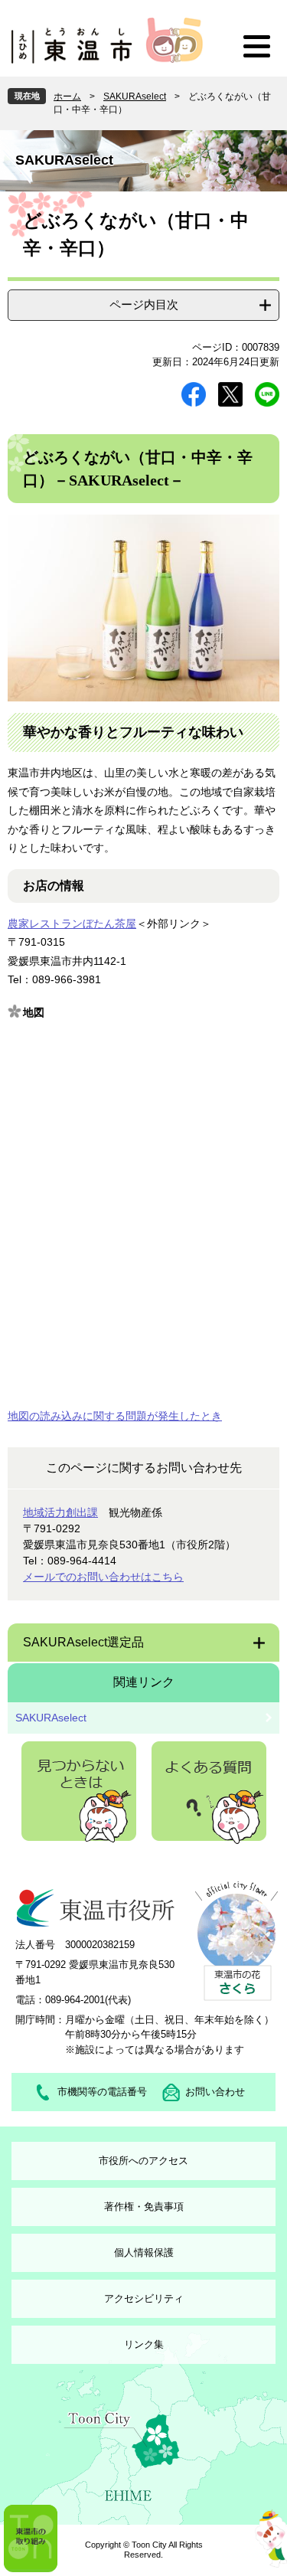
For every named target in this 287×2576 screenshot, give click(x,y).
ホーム (67, 96)
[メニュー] (256, 46)
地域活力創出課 (60, 1512)
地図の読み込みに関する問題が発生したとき (115, 1416)
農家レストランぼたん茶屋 (72, 924)
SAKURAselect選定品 (83, 1642)
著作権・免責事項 (144, 2207)
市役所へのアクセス (143, 2161)
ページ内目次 (144, 304)
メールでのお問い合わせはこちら (103, 1577)
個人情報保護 (144, 2252)
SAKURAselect (135, 96)
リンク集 (144, 2344)
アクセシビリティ (144, 2298)
